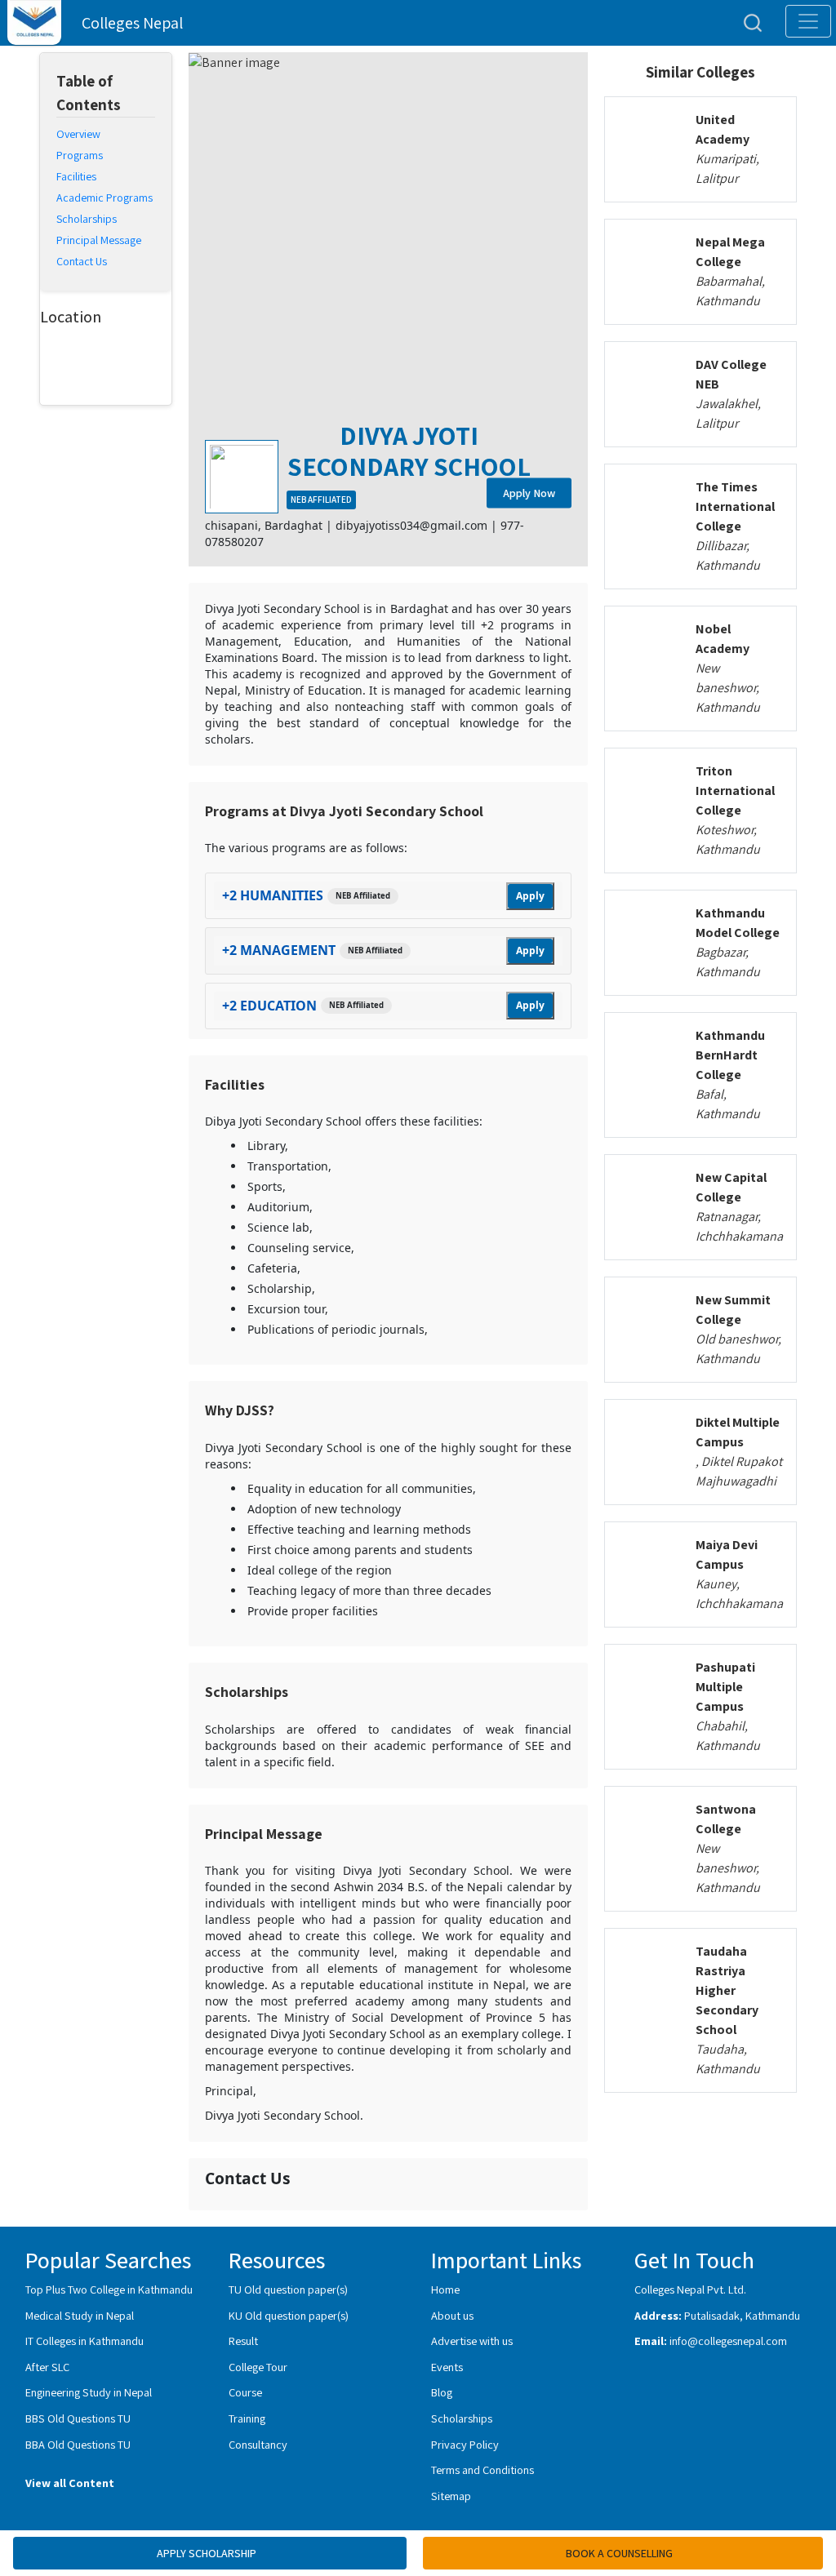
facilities (76, 176)
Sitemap (451, 2496)
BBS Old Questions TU (78, 2418)
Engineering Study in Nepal (89, 2392)
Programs (80, 155)
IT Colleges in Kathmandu (84, 2341)
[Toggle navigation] (808, 21)
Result (243, 2341)
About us (452, 2315)
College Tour (258, 2367)
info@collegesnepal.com (728, 2341)
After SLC (47, 2367)
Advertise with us (472, 2341)
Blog (442, 2392)
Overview (78, 134)
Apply (530, 896)
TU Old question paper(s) (288, 2289)
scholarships (87, 219)
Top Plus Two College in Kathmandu (109, 2289)
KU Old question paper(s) (289, 2315)
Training (247, 2418)
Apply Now (529, 492)
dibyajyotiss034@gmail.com (411, 525)
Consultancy (258, 2444)
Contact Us (82, 261)
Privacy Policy (465, 2444)
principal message (99, 240)
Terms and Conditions (482, 2469)
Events (447, 2367)
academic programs (104, 198)
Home (445, 2289)
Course (245, 2392)
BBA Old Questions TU (78, 2444)
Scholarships (462, 2418)
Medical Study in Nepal (80, 2315)
